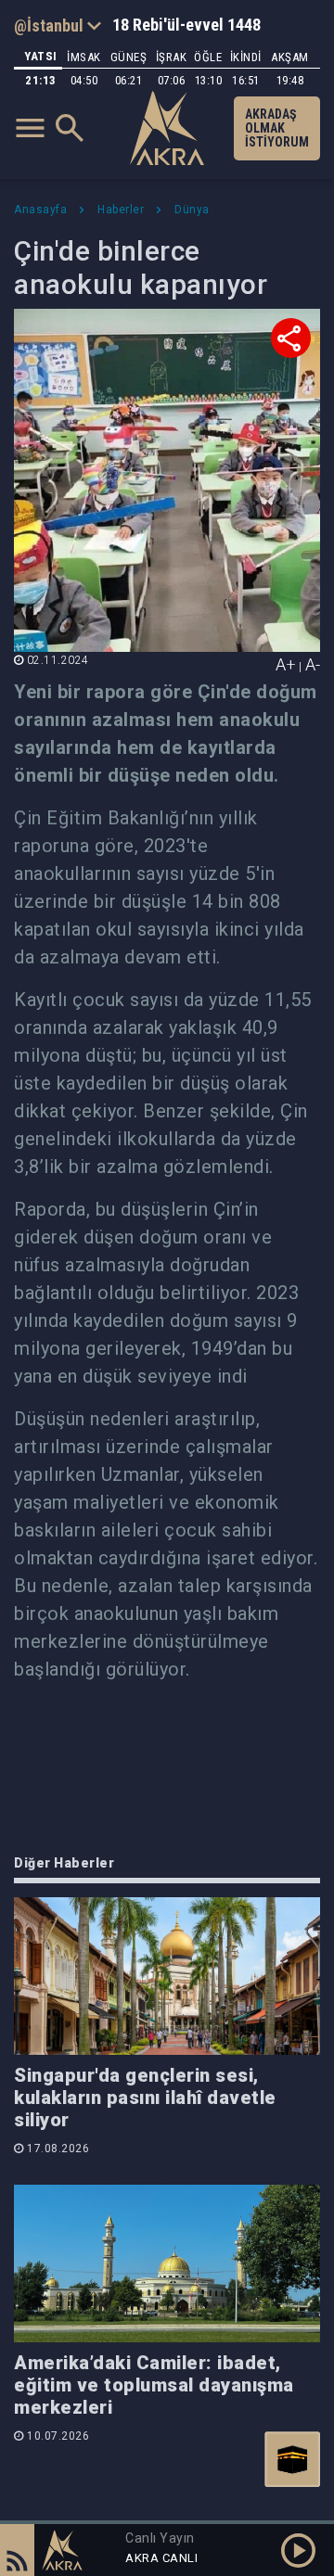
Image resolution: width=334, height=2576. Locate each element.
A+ (286, 664)
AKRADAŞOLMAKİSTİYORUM (277, 128)
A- (313, 664)
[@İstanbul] (58, 25)
